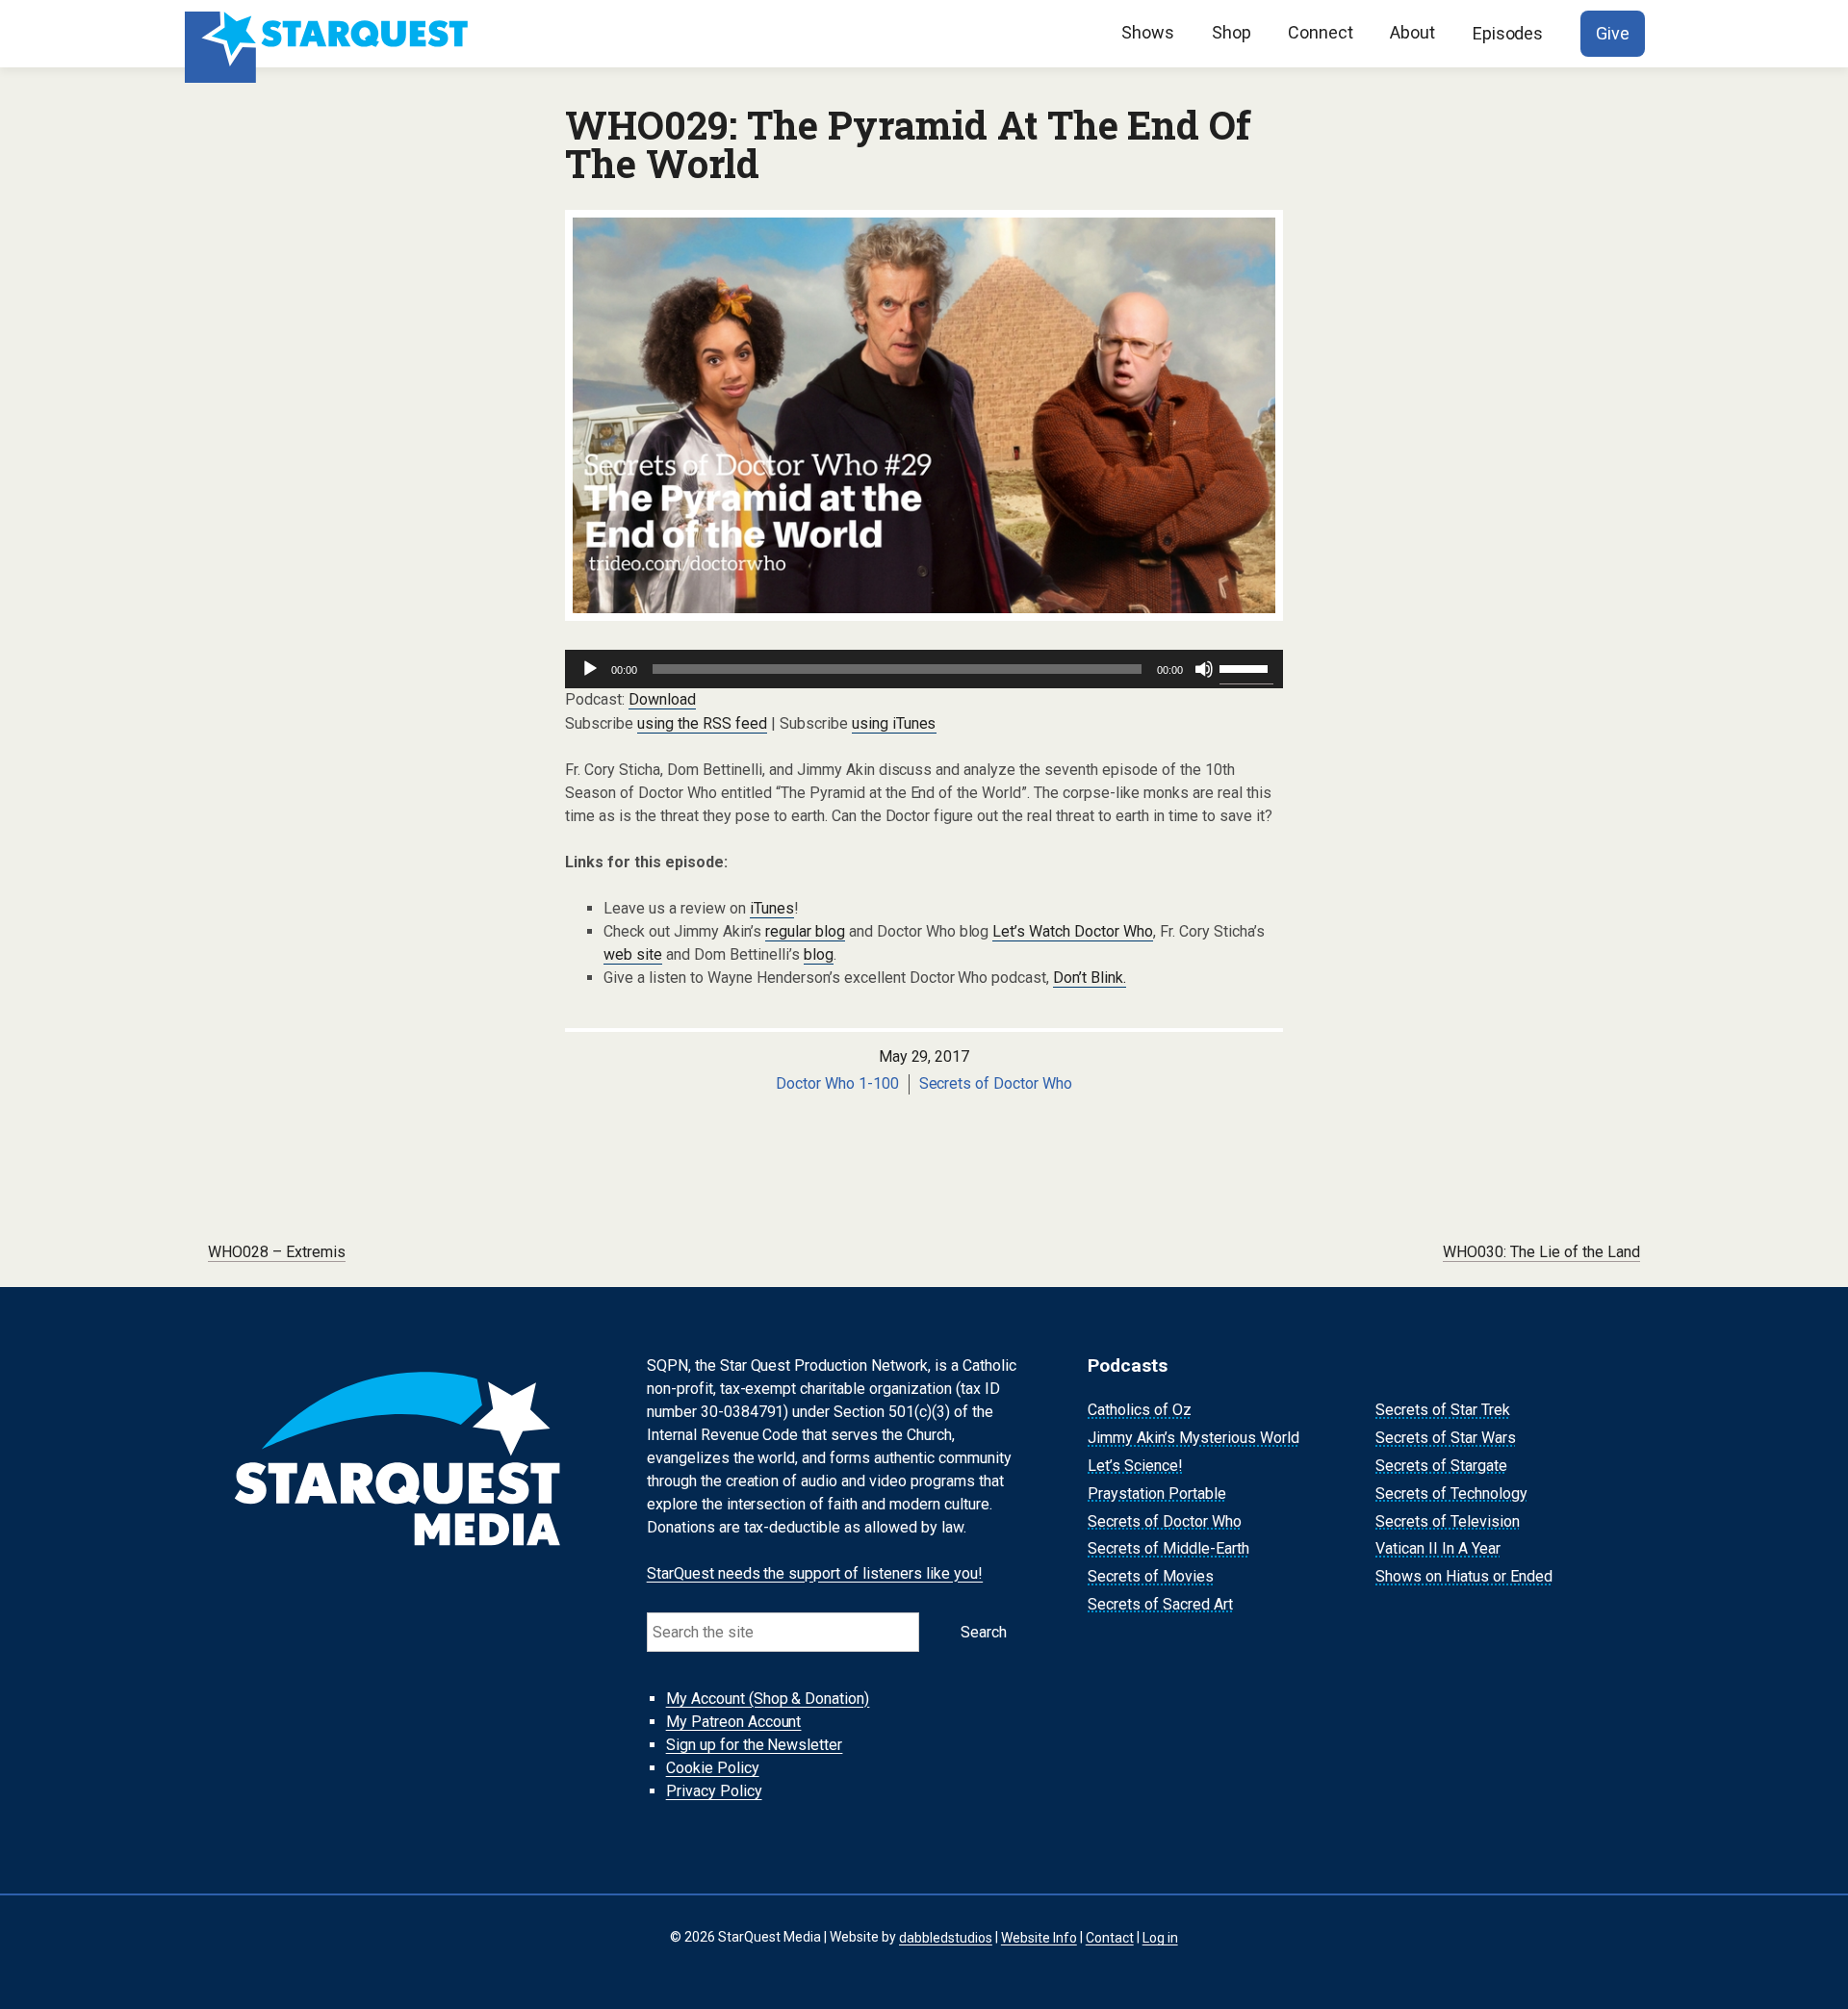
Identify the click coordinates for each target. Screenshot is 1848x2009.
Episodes (1508, 33)
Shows (1148, 32)
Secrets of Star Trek (1443, 1411)
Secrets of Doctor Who (996, 1083)
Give (1613, 33)
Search (984, 1632)
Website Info (1039, 1937)
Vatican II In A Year (1438, 1549)
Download (662, 699)
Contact (1110, 1937)
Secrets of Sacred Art (1160, 1604)
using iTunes (894, 723)
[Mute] (1204, 669)
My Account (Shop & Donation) (768, 1699)
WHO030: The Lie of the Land (1541, 1252)
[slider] (1246, 667)
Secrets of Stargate (1441, 1466)
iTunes (772, 908)
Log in (1160, 1937)
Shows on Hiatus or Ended (1464, 1576)
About (1412, 32)
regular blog (805, 931)
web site (633, 954)
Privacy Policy (714, 1791)
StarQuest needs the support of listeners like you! (815, 1573)
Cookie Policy (713, 1768)
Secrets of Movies (1151, 1576)
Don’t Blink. (1090, 978)
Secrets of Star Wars (1446, 1438)
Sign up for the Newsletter (755, 1745)
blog (819, 954)
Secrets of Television (1448, 1521)
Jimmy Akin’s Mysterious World (1193, 1438)
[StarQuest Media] (329, 34)
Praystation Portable (1157, 1494)
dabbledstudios (946, 1937)
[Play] (590, 669)
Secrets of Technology (1451, 1494)
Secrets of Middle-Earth (1168, 1549)
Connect (1321, 32)
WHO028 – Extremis (277, 1252)
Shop (1232, 32)
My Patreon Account (734, 1722)
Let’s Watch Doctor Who (1073, 931)
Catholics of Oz (1140, 1411)
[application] (924, 669)
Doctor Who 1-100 (837, 1083)
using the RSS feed (702, 723)
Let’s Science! (1135, 1466)
